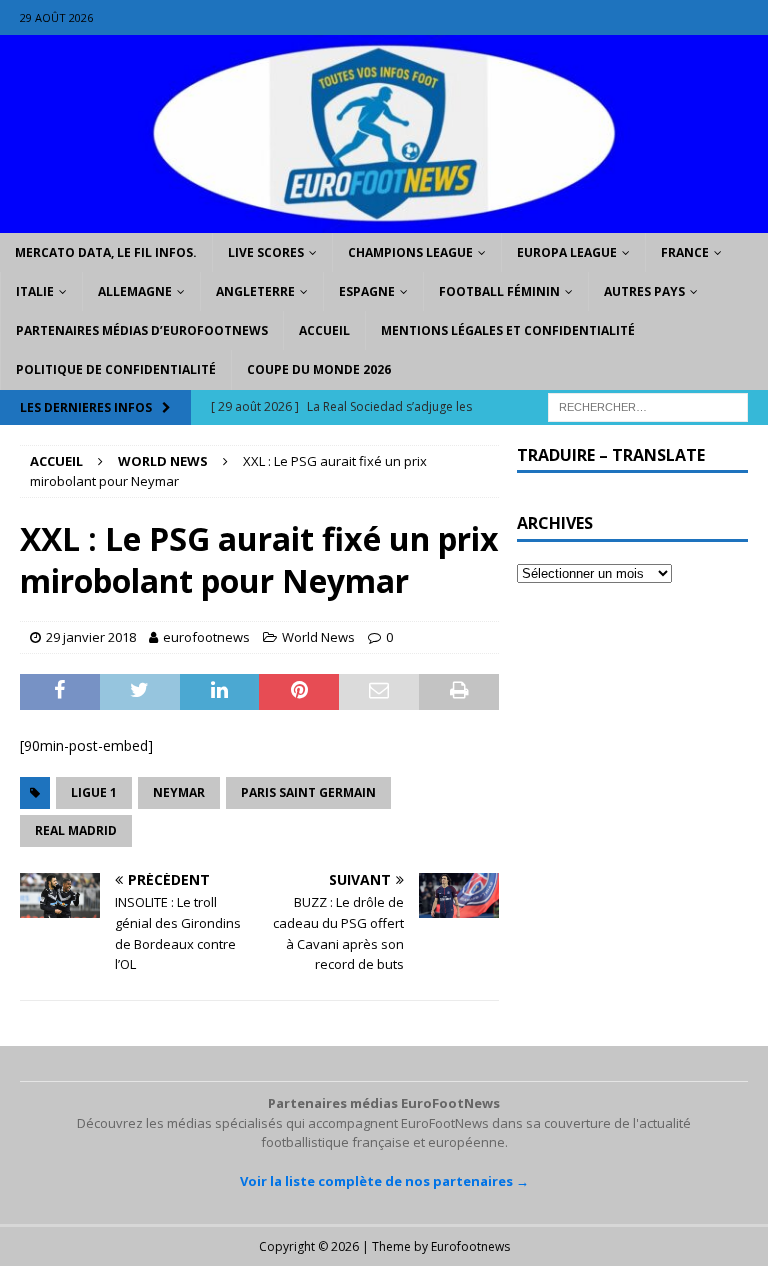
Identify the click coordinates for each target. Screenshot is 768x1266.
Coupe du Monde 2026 (319, 369)
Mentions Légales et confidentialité (508, 330)
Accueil (324, 330)
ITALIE (35, 291)
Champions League (410, 252)
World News (318, 637)
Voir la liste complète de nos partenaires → (384, 1181)
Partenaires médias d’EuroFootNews (142, 330)
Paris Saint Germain (308, 792)
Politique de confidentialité (116, 369)
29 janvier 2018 (91, 637)
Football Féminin (499, 291)
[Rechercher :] (648, 405)
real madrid (76, 830)
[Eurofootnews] (384, 220)
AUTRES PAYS (644, 291)
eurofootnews (206, 637)
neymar (179, 792)
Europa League (567, 252)
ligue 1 (94, 792)
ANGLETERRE (255, 291)
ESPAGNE (367, 291)
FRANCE (685, 252)
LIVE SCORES (266, 252)
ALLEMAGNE (135, 291)
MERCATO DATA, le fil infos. (106, 252)
